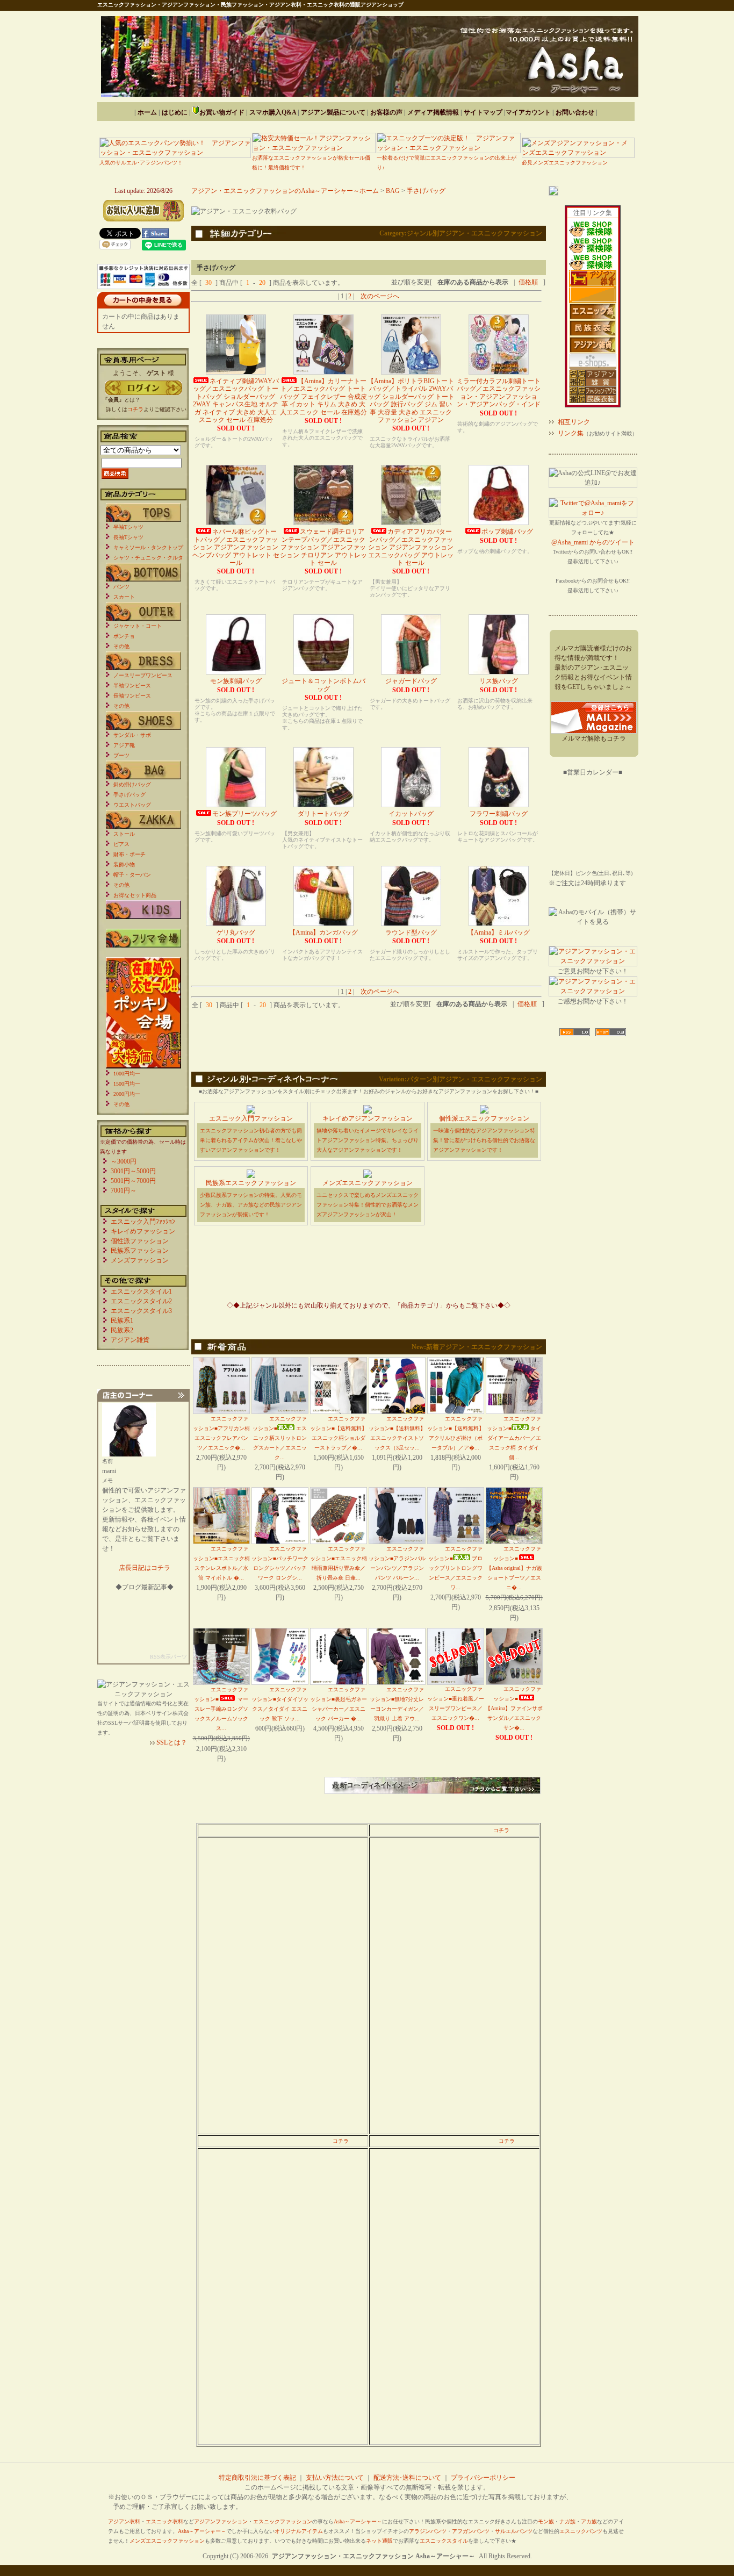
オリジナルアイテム (299, 2531)
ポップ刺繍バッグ (507, 532)
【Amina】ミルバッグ (499, 932)
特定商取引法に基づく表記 (257, 2478)
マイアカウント (528, 112)
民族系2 (122, 1330)
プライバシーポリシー (483, 2478)
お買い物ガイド (222, 112)
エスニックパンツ (581, 2531)
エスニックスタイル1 (141, 1291)
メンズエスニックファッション (368, 1183)
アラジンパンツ (428, 2531)
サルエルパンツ (514, 2531)
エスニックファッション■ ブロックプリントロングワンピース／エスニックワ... (455, 1568)
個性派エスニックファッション (484, 1118)
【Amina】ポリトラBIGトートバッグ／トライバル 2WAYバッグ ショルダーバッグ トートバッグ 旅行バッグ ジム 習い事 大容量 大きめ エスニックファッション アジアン (411, 400)
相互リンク (574, 422)
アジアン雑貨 (130, 1340)
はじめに (175, 112)
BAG (393, 191)
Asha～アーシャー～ (358, 2521)
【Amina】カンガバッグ (323, 932)
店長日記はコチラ (145, 1568)
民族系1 (122, 1321)
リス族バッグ (499, 681)
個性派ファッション (140, 1241)
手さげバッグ (426, 191)
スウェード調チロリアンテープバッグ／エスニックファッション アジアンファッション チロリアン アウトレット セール (323, 547)
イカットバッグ (411, 814)
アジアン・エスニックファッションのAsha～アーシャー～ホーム (285, 191)
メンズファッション (140, 1260)
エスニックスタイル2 (141, 1301)
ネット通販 (379, 2541)
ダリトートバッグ (323, 814)
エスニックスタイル (444, 2541)
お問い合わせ (575, 112)
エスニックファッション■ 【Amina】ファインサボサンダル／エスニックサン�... (514, 1708)
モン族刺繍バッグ (236, 681)
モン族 (546, 2521)
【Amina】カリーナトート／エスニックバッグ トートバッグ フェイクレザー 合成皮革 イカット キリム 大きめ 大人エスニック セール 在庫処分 (323, 397)
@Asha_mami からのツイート (593, 542)
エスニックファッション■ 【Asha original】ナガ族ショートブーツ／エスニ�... (514, 1568)
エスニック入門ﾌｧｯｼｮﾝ (143, 1222)
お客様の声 (386, 112)
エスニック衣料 (164, 2521)
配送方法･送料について (407, 2478)
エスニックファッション (283, 2521)
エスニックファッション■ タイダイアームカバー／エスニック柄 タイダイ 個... (514, 1438)
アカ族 (589, 2521)
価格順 (528, 282)
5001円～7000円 (133, 1181)
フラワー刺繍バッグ (499, 814)
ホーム (147, 112)
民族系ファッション (140, 1251)
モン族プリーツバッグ (244, 814)
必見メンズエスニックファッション (565, 163)
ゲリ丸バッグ (236, 932)
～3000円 (124, 1161)
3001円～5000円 (133, 1171)
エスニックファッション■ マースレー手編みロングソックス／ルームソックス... (221, 1709)
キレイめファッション (143, 1231)
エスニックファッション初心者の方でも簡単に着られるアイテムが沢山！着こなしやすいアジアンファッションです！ (251, 1140)
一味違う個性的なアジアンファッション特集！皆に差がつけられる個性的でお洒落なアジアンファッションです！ (484, 1140)
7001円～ (124, 1190)
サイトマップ (483, 112)
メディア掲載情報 (433, 112)
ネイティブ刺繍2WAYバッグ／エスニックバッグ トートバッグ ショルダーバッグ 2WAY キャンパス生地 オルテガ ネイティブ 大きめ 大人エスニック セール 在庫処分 (236, 400)
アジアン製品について (333, 112)
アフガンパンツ (471, 2531)
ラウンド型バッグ (411, 932)
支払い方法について (335, 2478)
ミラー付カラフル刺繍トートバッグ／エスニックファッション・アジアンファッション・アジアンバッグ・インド (499, 393)
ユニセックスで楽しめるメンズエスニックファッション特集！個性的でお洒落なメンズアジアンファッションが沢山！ (368, 1205)
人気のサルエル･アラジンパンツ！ (141, 163)
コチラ (501, 1830)
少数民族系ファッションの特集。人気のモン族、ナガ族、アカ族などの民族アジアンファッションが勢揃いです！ (251, 1205)
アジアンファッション (221, 2521)
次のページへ (380, 296)
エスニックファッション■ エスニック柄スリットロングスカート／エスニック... (280, 1438)
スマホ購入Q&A (273, 112)
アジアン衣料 (124, 2521)
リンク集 (571, 433)
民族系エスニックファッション (251, 1183)
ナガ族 (567, 2521)
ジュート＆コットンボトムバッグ (323, 685)
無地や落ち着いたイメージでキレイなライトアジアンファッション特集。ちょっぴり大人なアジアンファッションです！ (368, 1140)
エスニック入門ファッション (251, 1118)
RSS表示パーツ (168, 1657)
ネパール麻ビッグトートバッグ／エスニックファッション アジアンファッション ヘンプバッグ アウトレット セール (236, 547)
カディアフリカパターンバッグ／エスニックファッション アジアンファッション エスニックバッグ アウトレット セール (411, 547)
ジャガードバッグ (411, 681)
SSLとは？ (172, 1742)
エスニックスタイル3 (141, 1311)
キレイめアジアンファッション (368, 1118)
